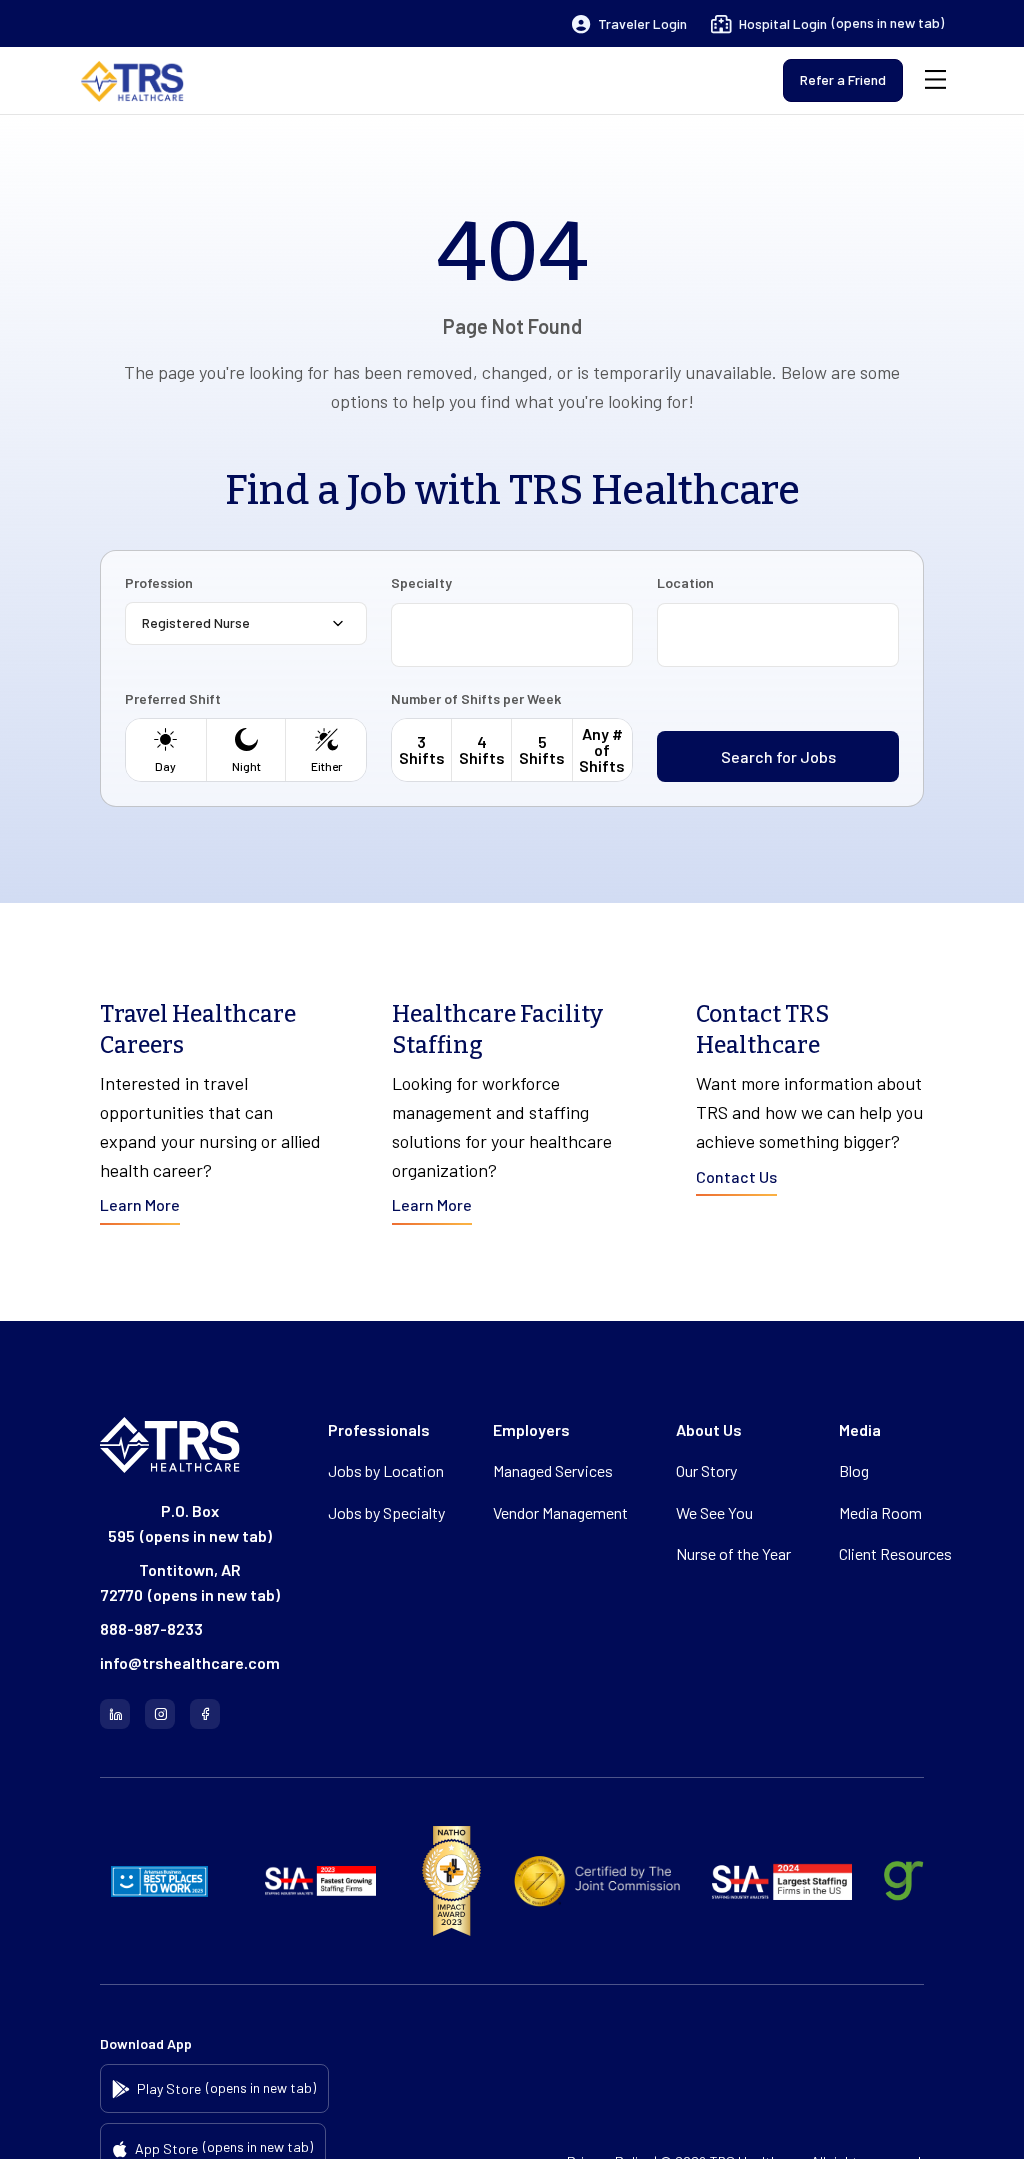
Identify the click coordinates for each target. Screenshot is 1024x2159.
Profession (159, 583)
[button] (629, 24)
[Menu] (935, 80)
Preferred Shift (173, 699)
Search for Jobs (778, 756)
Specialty (421, 583)
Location (685, 583)
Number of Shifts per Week (476, 699)
